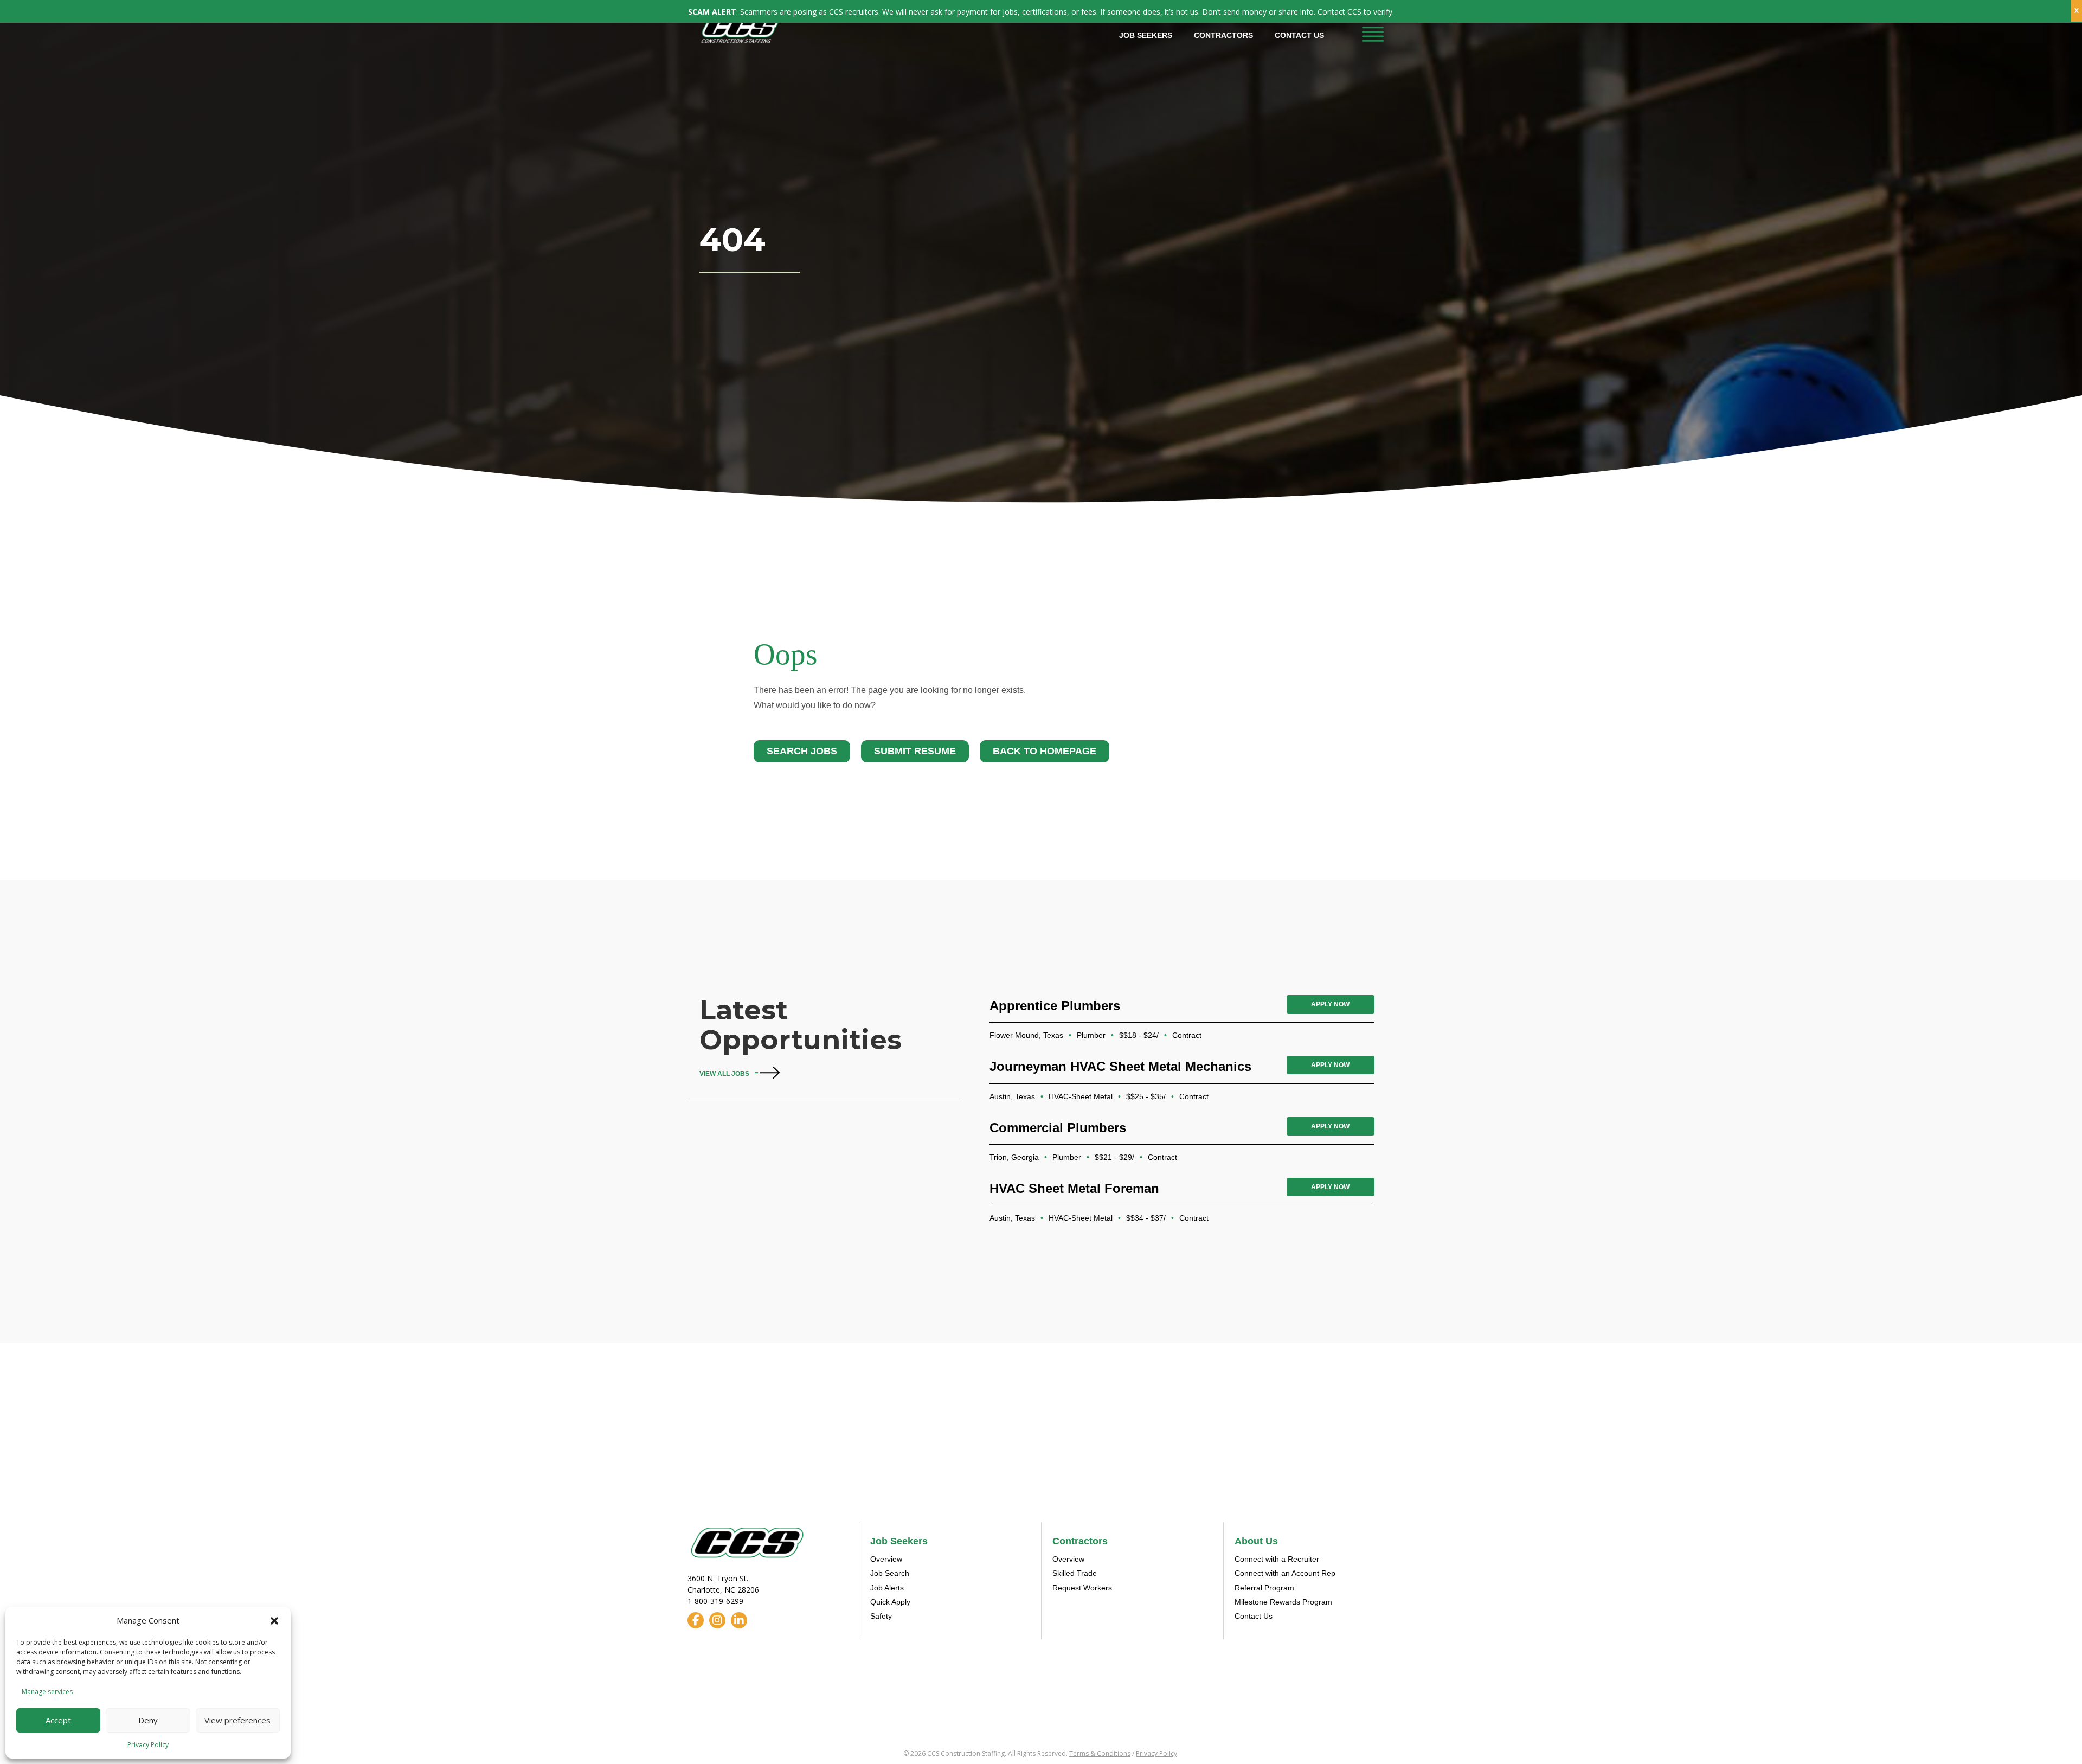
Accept (58, 1720)
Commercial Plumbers (1058, 1128)
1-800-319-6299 (715, 1601)
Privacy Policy (148, 1745)
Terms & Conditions (1100, 1753)
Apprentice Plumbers (1055, 1006)
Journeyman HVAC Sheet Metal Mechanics (1120, 1066)
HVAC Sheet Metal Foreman (1074, 1188)
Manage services (47, 1692)
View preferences (237, 1720)
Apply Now (1330, 1004)
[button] (274, 1621)
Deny (148, 1720)
